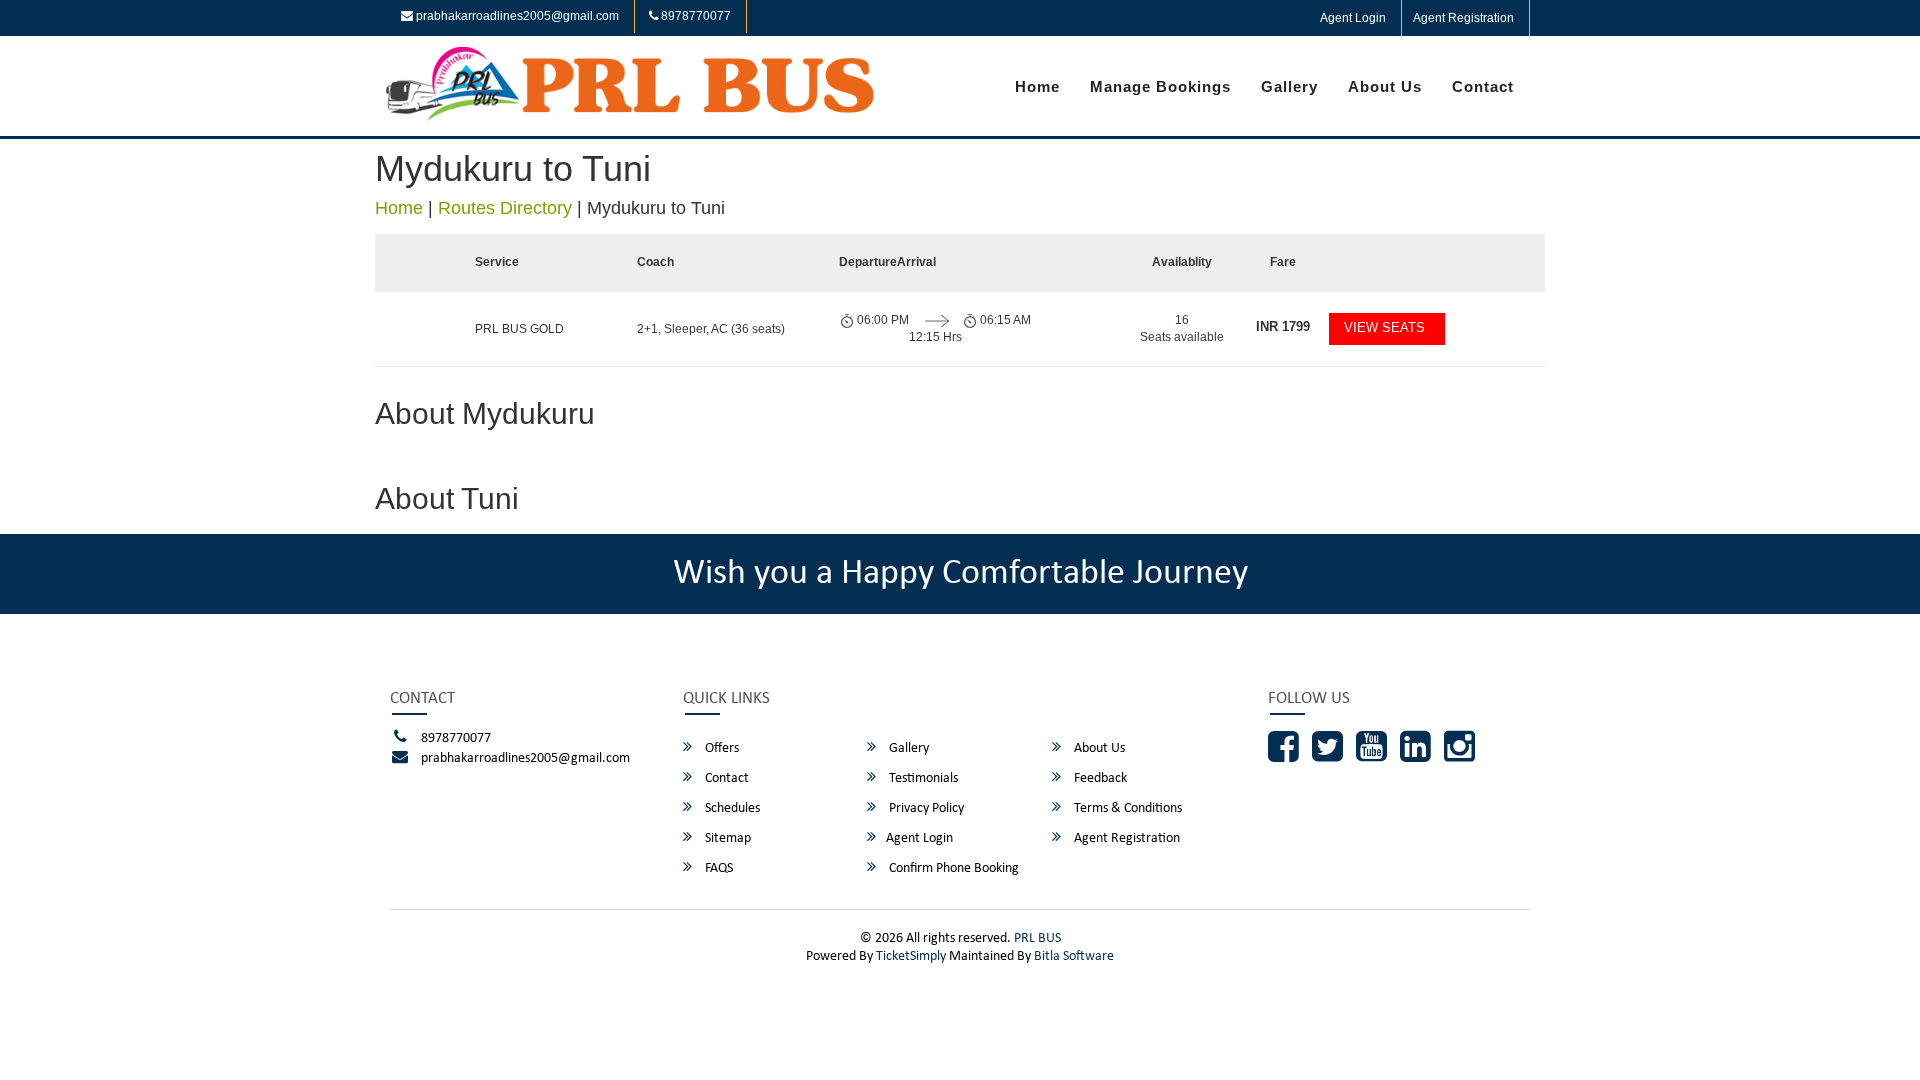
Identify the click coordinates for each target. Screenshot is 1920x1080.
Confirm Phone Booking (952, 868)
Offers (720, 748)
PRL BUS (1037, 938)
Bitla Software (1074, 956)
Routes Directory (505, 208)
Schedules (731, 808)
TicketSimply (911, 956)
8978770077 (694, 16)
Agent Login (1353, 18)
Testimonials (922, 778)
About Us (1385, 86)
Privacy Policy (925, 808)
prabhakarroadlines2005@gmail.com (516, 16)
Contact (1483, 86)
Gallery (1289, 86)
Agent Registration (1463, 18)
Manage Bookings (1160, 86)
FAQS (717, 868)
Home (1037, 86)
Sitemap (726, 838)
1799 (1283, 326)
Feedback (1099, 778)
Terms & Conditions (1126, 808)
